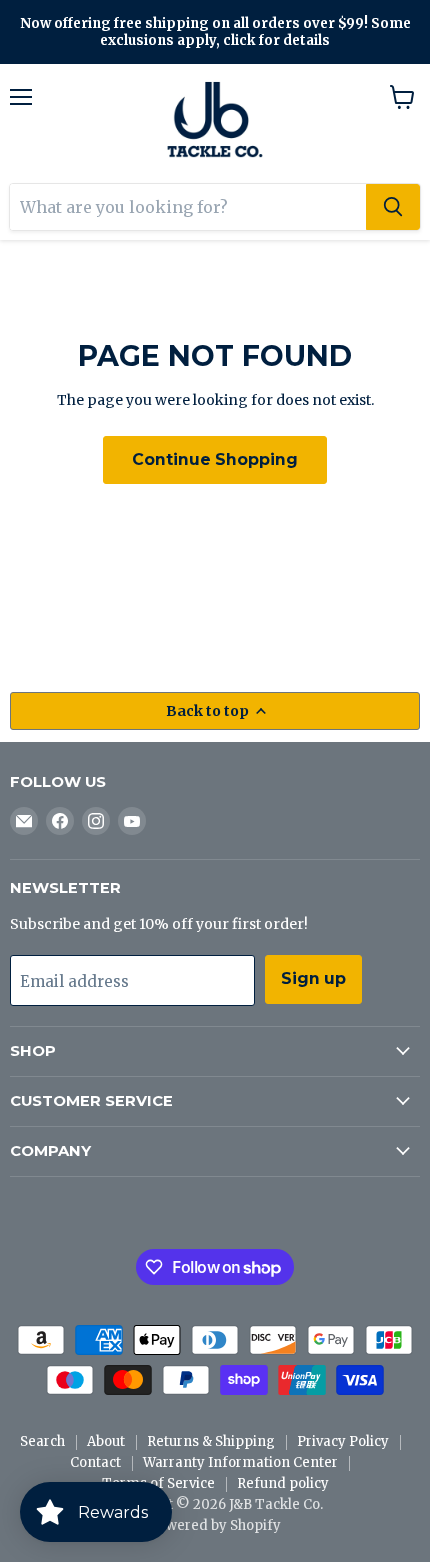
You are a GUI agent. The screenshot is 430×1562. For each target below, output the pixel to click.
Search (42, 1441)
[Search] (393, 207)
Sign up (313, 978)
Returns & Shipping (211, 1441)
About (106, 1441)
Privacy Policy (343, 1441)
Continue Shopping (215, 459)
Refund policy (283, 1483)
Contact (95, 1462)
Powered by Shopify (215, 1525)
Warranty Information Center (240, 1462)
